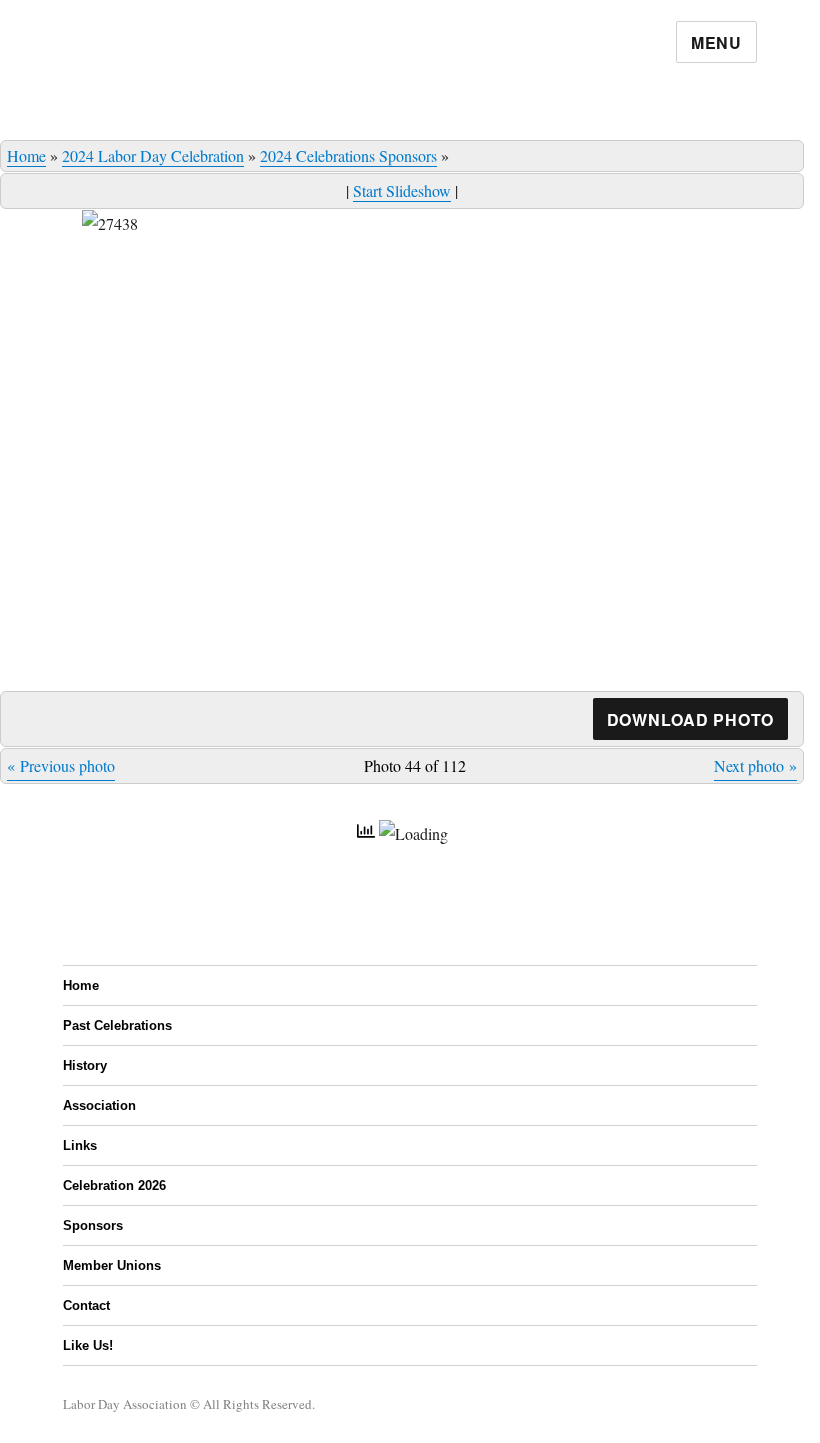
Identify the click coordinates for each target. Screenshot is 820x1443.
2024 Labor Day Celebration (153, 155)
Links (80, 1145)
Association (99, 1105)
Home (26, 155)
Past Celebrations (117, 1025)
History (85, 1065)
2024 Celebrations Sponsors (348, 155)
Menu (716, 42)
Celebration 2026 (114, 1185)
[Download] (691, 719)
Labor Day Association (125, 1404)
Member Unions (112, 1265)
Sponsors (93, 1225)
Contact (86, 1305)
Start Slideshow (402, 190)
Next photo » (755, 765)
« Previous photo (61, 765)
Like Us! (88, 1345)
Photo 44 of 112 (415, 765)
